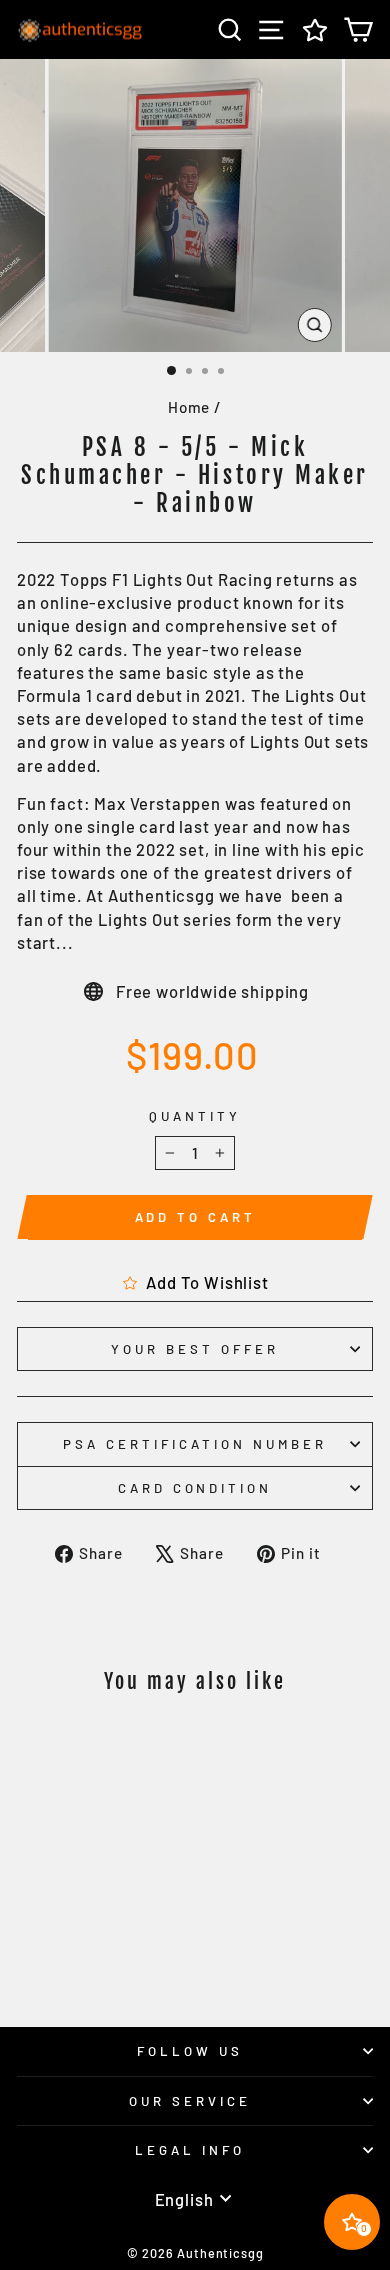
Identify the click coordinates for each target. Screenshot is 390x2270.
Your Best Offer (195, 1349)
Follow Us (190, 2051)
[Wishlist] (315, 29)
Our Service (190, 2101)
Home (189, 407)
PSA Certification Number (194, 1444)
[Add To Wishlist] (128, 1748)
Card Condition (195, 1488)
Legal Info (190, 2150)
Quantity (195, 1116)
